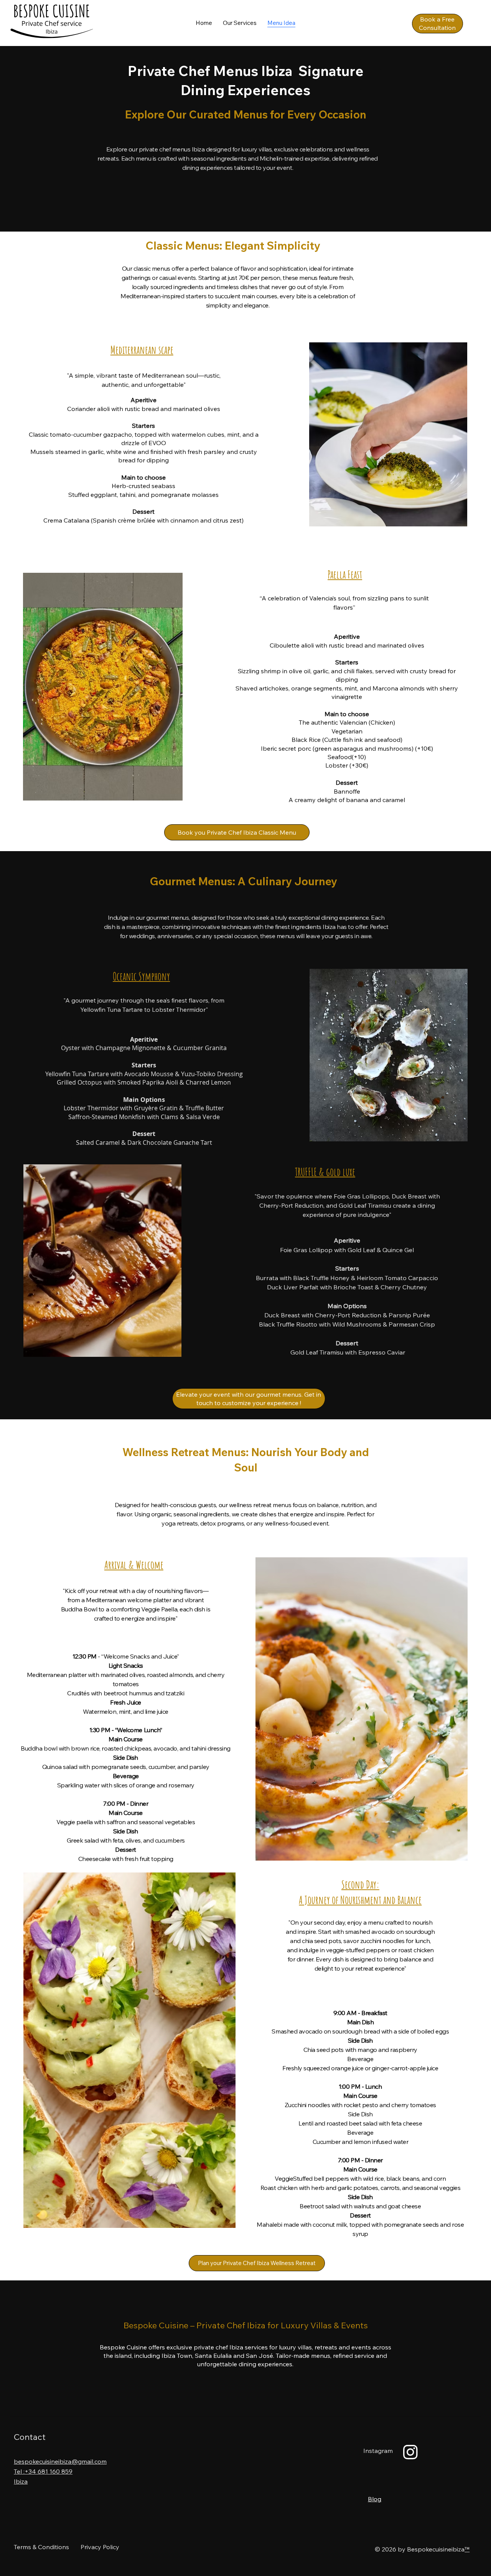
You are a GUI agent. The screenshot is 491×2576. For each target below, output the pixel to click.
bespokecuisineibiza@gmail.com (60, 2461)
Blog (375, 2499)
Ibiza (21, 2481)
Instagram (378, 2451)
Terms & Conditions (41, 2547)
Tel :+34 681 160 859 (43, 2471)
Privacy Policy (100, 2547)
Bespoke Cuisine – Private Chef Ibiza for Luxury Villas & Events (246, 2325)
